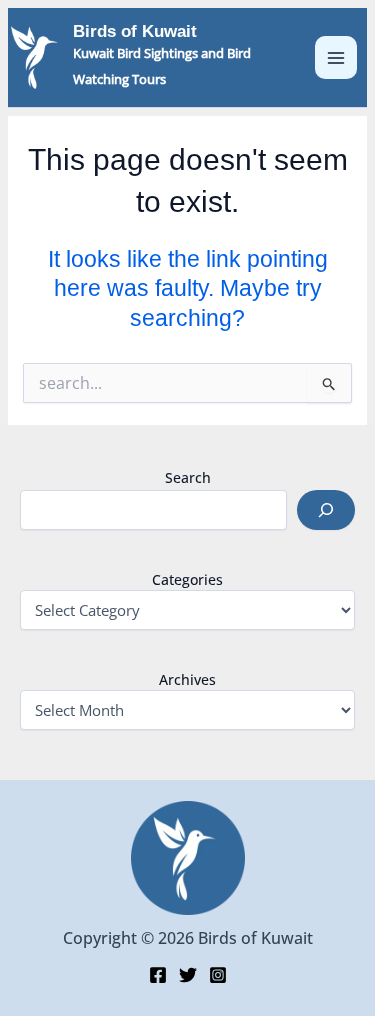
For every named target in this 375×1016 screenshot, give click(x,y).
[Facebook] (158, 975)
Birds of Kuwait (135, 31)
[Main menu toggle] (336, 57)
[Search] (326, 510)
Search (188, 477)
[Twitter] (188, 975)
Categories (187, 579)
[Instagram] (218, 975)
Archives (187, 679)
